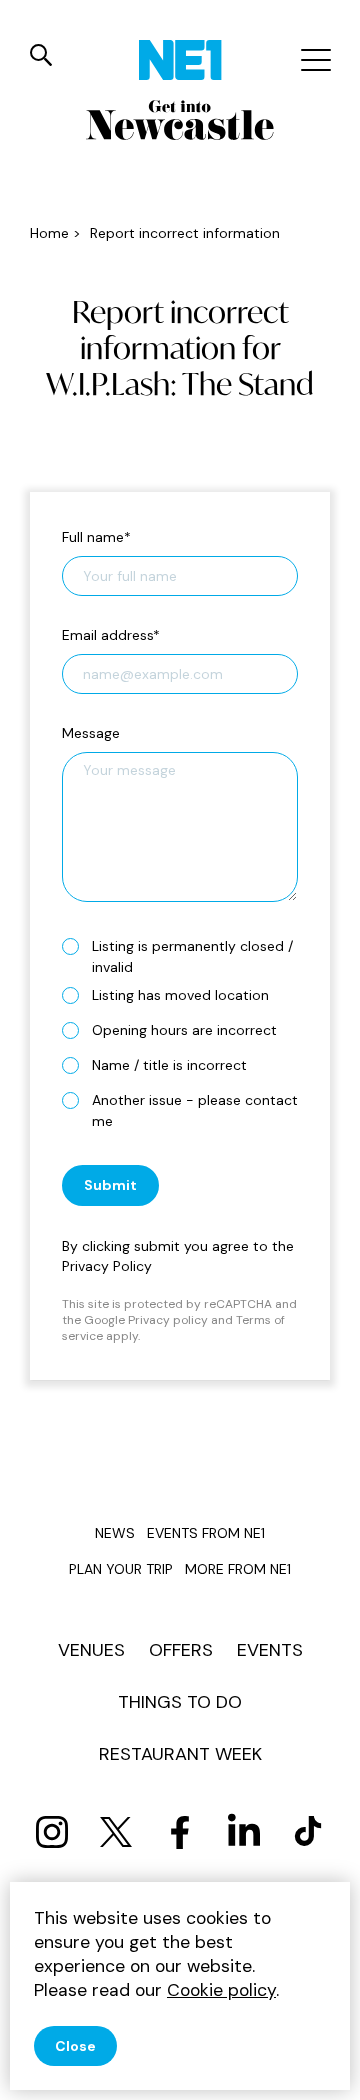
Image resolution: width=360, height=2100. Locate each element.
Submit (110, 1185)
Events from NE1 (206, 1533)
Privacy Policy (107, 1266)
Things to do (180, 1702)
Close (75, 2046)
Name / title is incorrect (169, 1065)
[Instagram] (52, 1832)
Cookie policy (221, 1990)
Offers (181, 1650)
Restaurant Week (180, 1754)
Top (325, 2070)
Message (91, 733)
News (115, 1533)
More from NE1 (238, 1569)
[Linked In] (244, 1832)
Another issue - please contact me (195, 1110)
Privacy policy (168, 1320)
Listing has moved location (180, 995)
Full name (96, 537)
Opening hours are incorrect (184, 1030)
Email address (111, 635)
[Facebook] (180, 1832)
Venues (91, 1650)
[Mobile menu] (313, 60)
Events (270, 1650)
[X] (116, 1832)
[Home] (180, 60)
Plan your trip (121, 1569)
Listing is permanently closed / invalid (192, 956)
